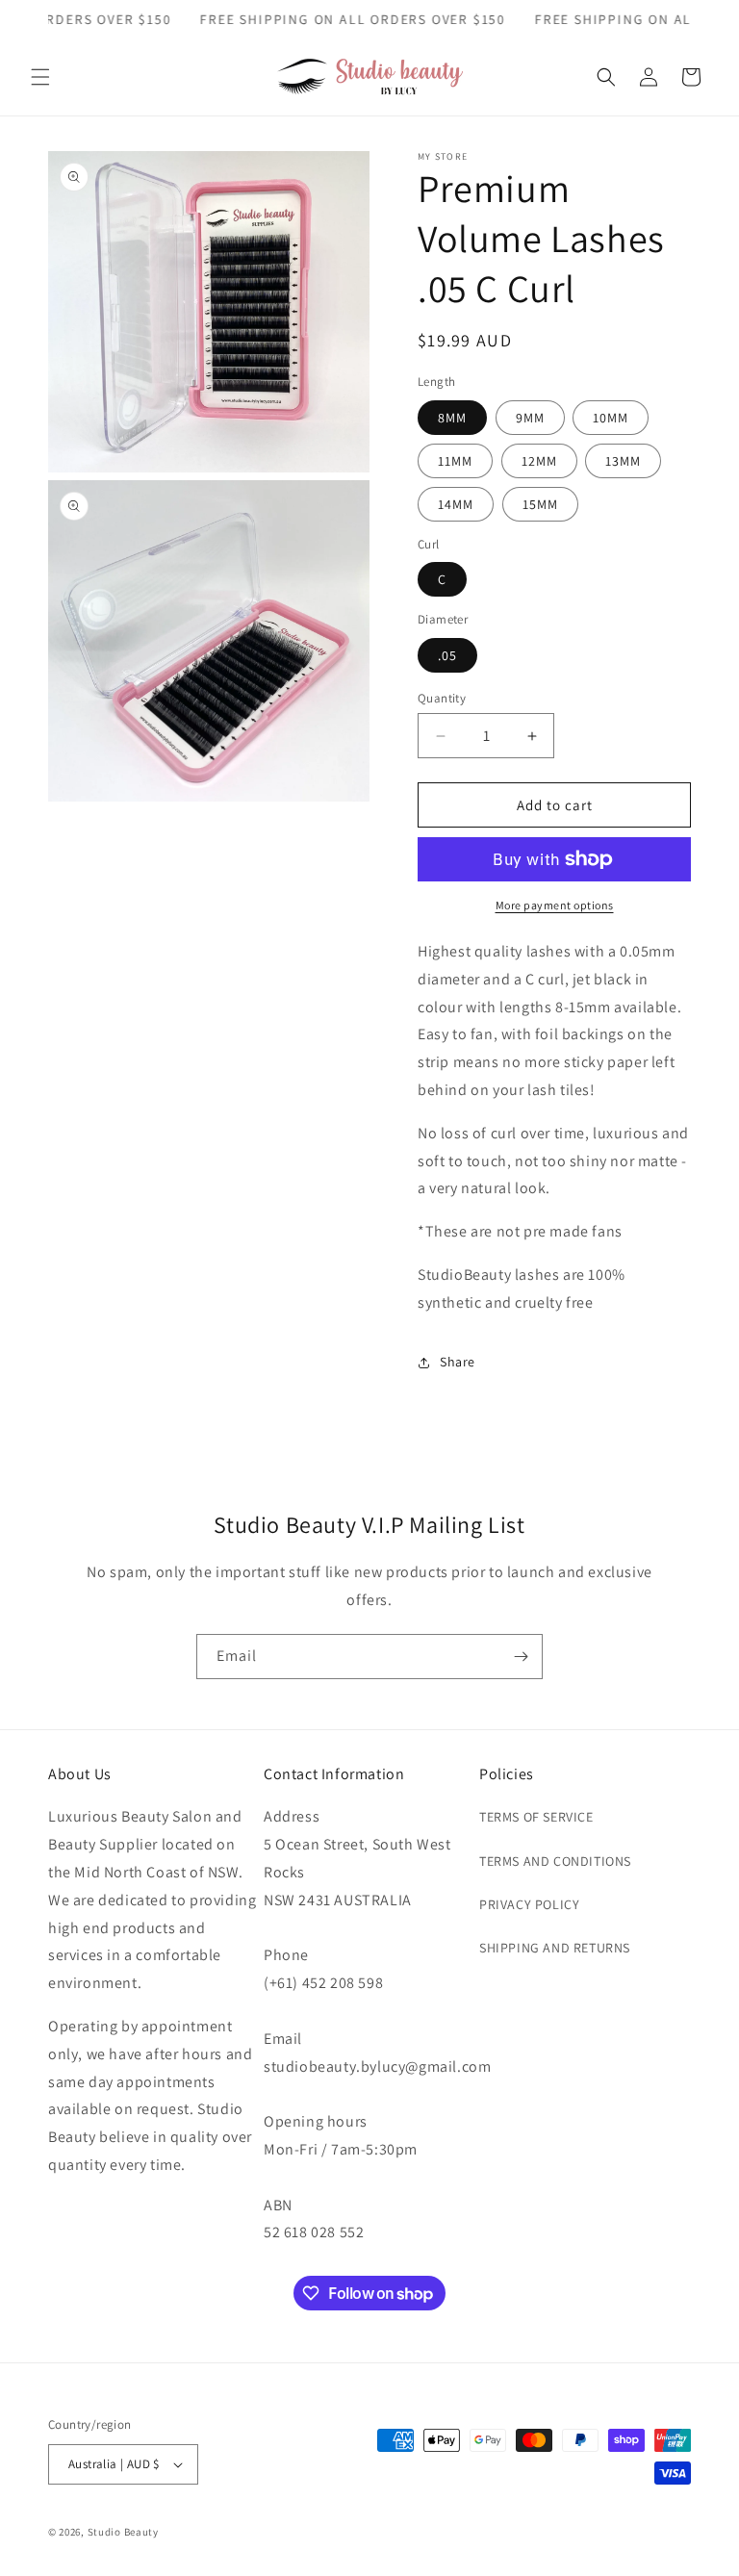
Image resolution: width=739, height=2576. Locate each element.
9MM (530, 418)
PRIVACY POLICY (529, 1904)
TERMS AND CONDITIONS (555, 1861)
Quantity (442, 698)
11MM (455, 461)
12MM (539, 461)
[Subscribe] (521, 1657)
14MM (456, 504)
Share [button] (458, 1362)
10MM (611, 418)
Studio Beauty (123, 2532)
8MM (452, 418)
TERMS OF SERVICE (536, 1817)
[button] (40, 77)
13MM (623, 461)
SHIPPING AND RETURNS (555, 1948)
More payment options (555, 905)
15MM (540, 504)
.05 (447, 655)
